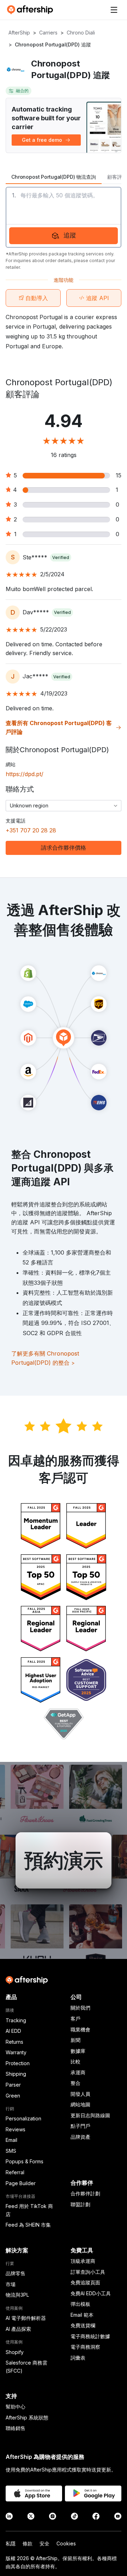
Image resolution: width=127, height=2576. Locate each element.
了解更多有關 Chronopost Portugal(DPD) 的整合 (45, 1358)
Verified (61, 557)
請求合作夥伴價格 (64, 848)
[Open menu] (114, 10)
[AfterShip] (32, 10)
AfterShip (19, 33)
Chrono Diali (81, 33)
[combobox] (64, 806)
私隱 (11, 2543)
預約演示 (63, 1860)
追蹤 (70, 235)
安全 (44, 2543)
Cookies (66, 2543)
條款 (28, 2543)
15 (119, 475)
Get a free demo (42, 140)
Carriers (48, 33)
